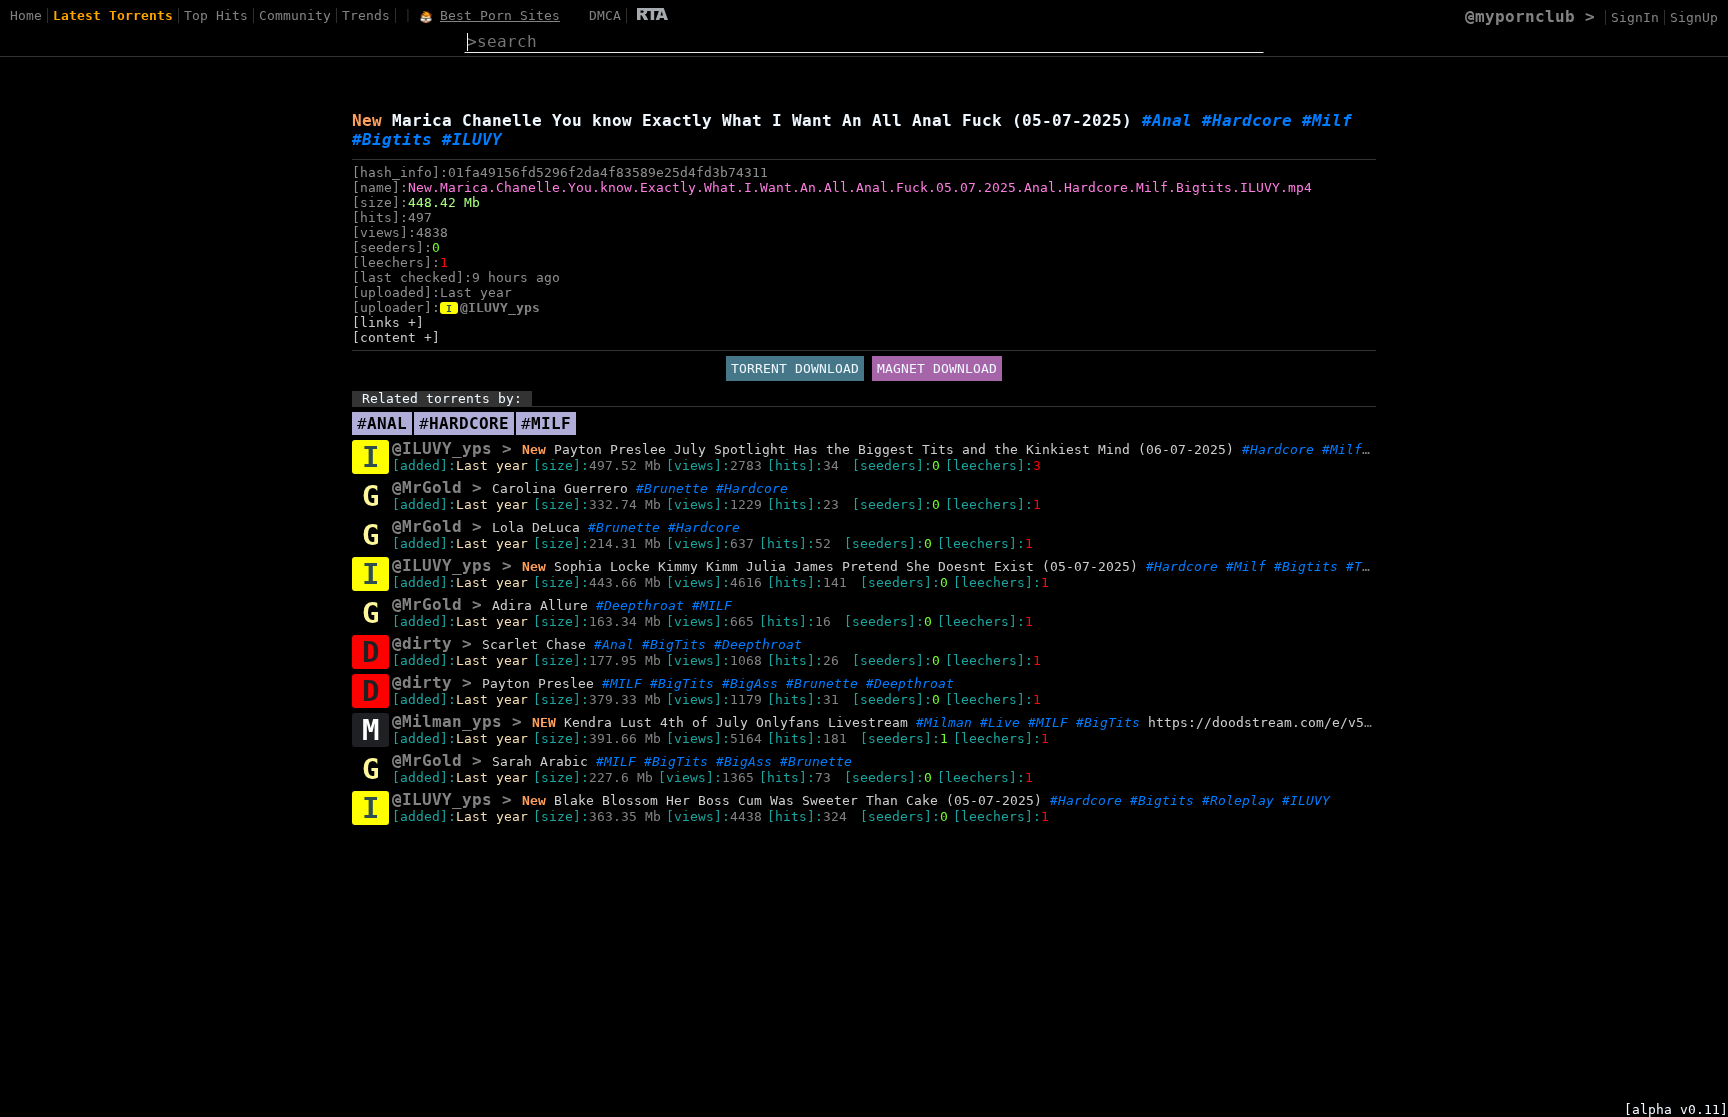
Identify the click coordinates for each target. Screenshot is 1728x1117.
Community (295, 15)
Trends (366, 15)
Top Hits (216, 15)
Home (26, 15)
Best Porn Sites (500, 15)
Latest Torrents (113, 15)
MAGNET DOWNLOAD (937, 368)
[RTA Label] (652, 15)
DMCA (605, 15)
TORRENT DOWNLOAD (795, 368)
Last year (492, 465)
